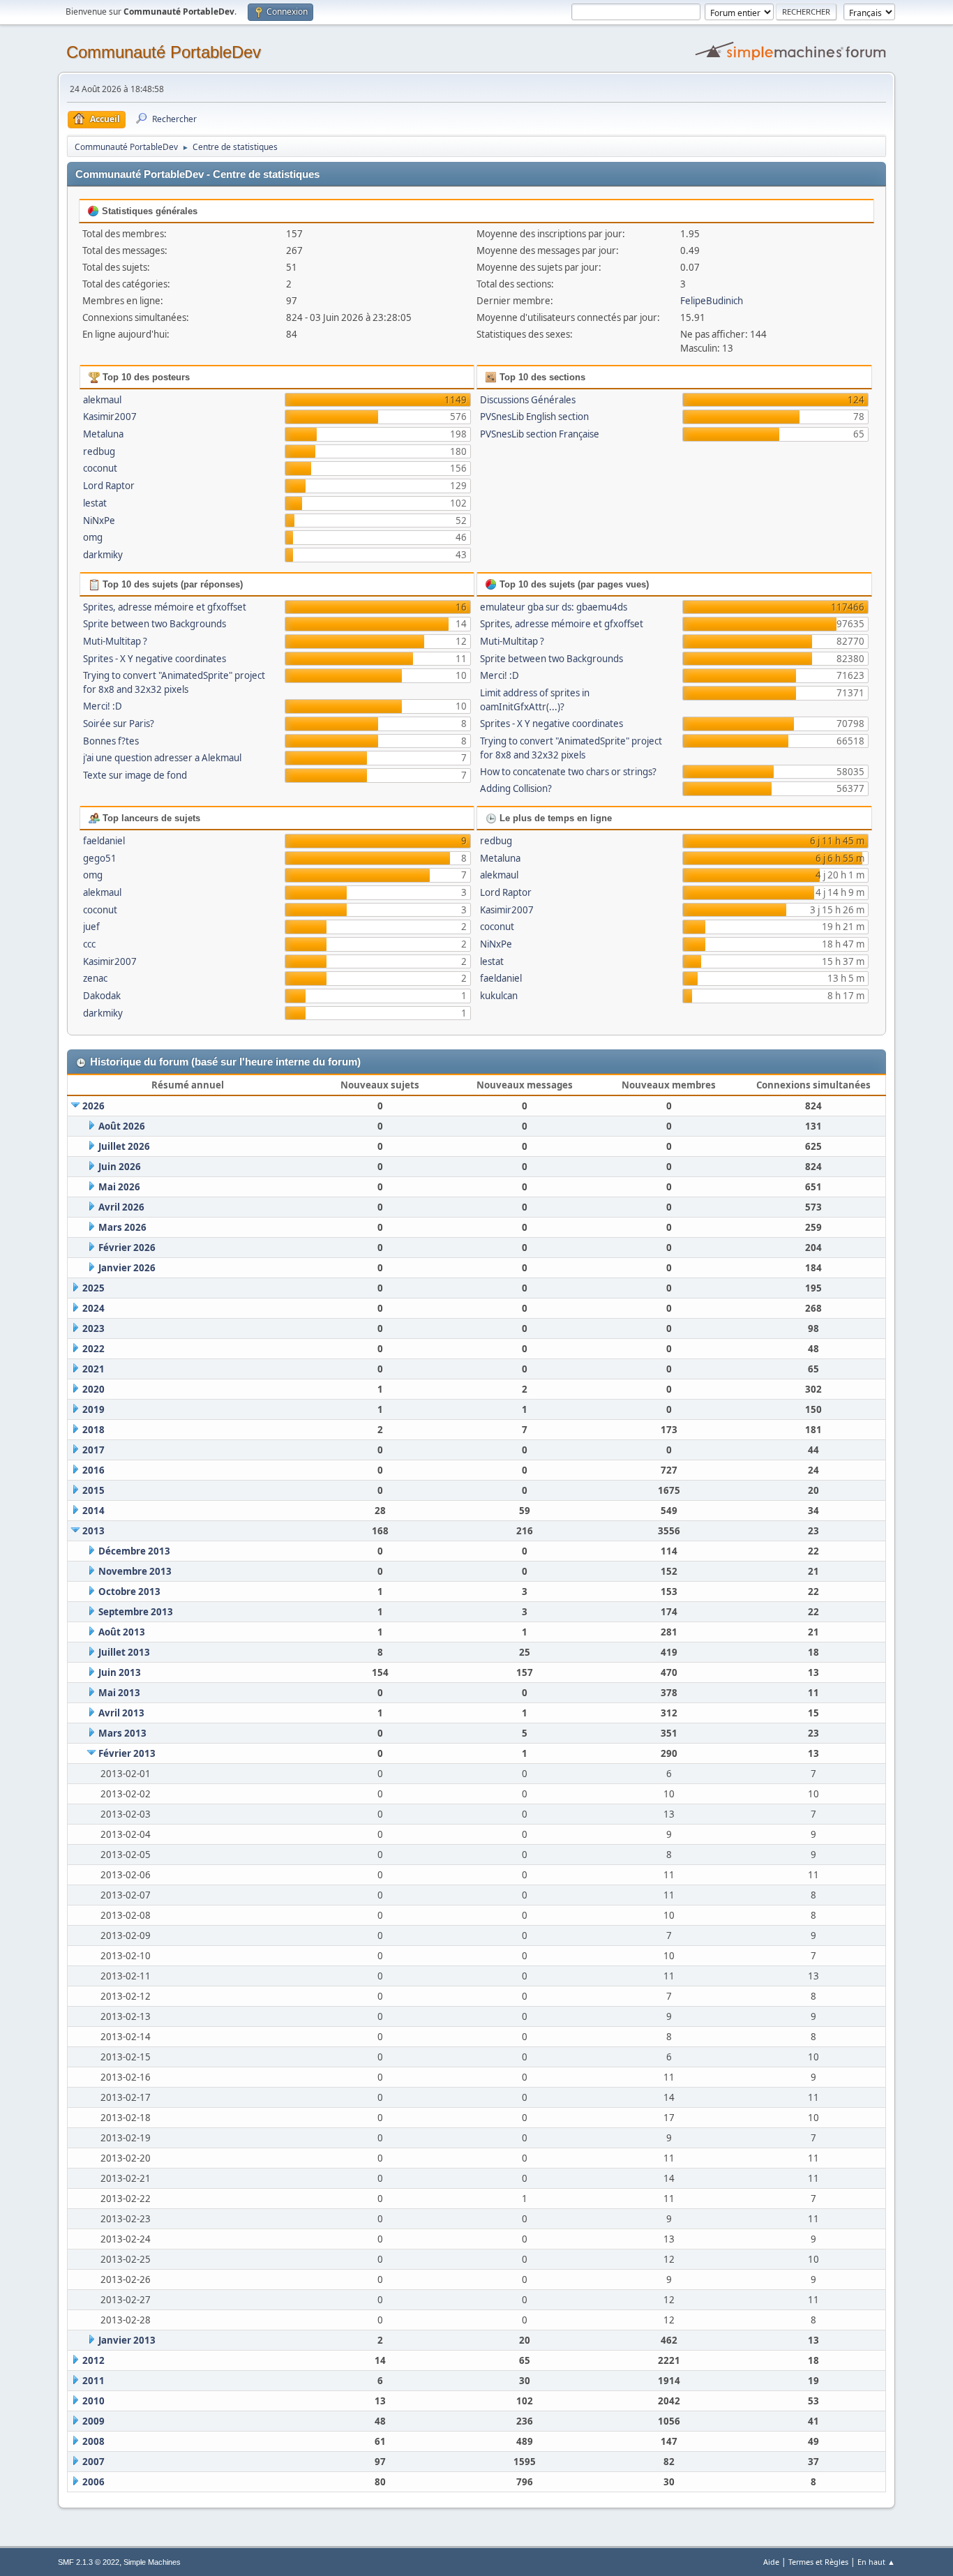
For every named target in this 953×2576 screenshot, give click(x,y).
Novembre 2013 (135, 1571)
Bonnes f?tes (111, 741)
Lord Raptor (109, 486)
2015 (93, 1490)
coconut (100, 468)
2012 (93, 2360)
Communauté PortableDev (164, 52)
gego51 (100, 858)
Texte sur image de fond (135, 775)
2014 (93, 1511)
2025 (93, 1288)
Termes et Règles (818, 2562)
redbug (99, 451)
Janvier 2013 (127, 2340)
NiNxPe (99, 521)
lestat (95, 503)
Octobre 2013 (129, 1592)
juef (91, 927)
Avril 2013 (121, 1713)
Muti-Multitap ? (115, 641)
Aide (771, 2562)
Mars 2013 (122, 1733)
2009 (93, 2421)
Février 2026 (127, 1248)
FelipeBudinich (712, 301)
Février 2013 (127, 1753)
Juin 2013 (120, 1672)
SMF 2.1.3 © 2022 (89, 2562)
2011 (93, 2381)
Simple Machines (152, 2562)
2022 (93, 1349)
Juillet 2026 (124, 1146)
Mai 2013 (119, 1693)
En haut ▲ (876, 2562)
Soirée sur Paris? (119, 724)
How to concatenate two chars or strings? (568, 772)
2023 (93, 1328)
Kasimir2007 (110, 417)
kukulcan (499, 996)
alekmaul (102, 400)
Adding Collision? (516, 788)
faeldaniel (104, 841)
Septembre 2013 (136, 1612)
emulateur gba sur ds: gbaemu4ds (554, 607)
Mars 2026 (122, 1227)
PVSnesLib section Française (540, 434)
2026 (93, 1106)
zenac (95, 978)
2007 (93, 2462)
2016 (93, 1470)
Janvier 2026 (127, 1268)
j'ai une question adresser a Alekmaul (162, 758)
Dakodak (102, 996)
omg (93, 537)
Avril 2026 (121, 1207)
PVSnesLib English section (534, 417)
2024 (93, 1308)
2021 (93, 1369)
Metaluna (103, 434)
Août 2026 (122, 1126)
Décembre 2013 (134, 1551)
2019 (93, 1409)
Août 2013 (122, 1632)
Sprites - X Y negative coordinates (155, 659)
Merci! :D (103, 706)
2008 (93, 2441)
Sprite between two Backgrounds (155, 624)
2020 (93, 1389)
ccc (89, 944)
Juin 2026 (120, 1167)
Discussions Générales (528, 400)
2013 (93, 1531)
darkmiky (103, 555)
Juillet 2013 (124, 1652)
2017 (93, 1450)
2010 (93, 2401)
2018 (93, 1430)
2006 (93, 2482)
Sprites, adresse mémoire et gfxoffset (165, 607)
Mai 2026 (119, 1187)
